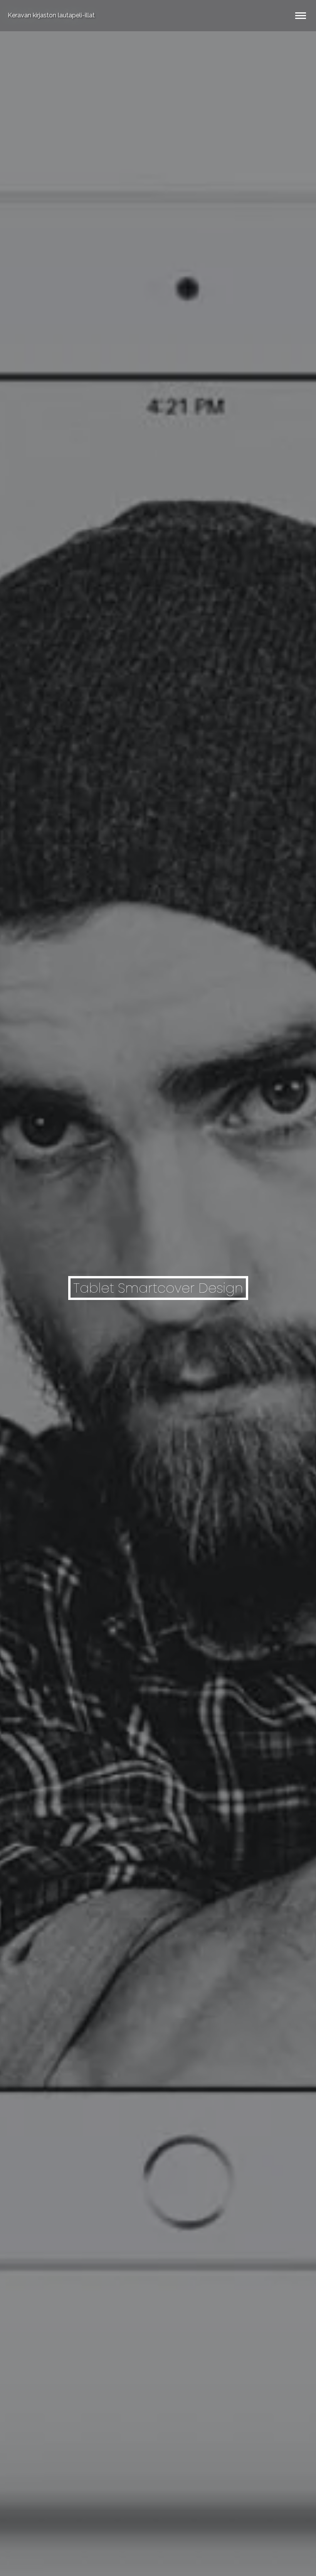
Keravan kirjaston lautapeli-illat (51, 15)
